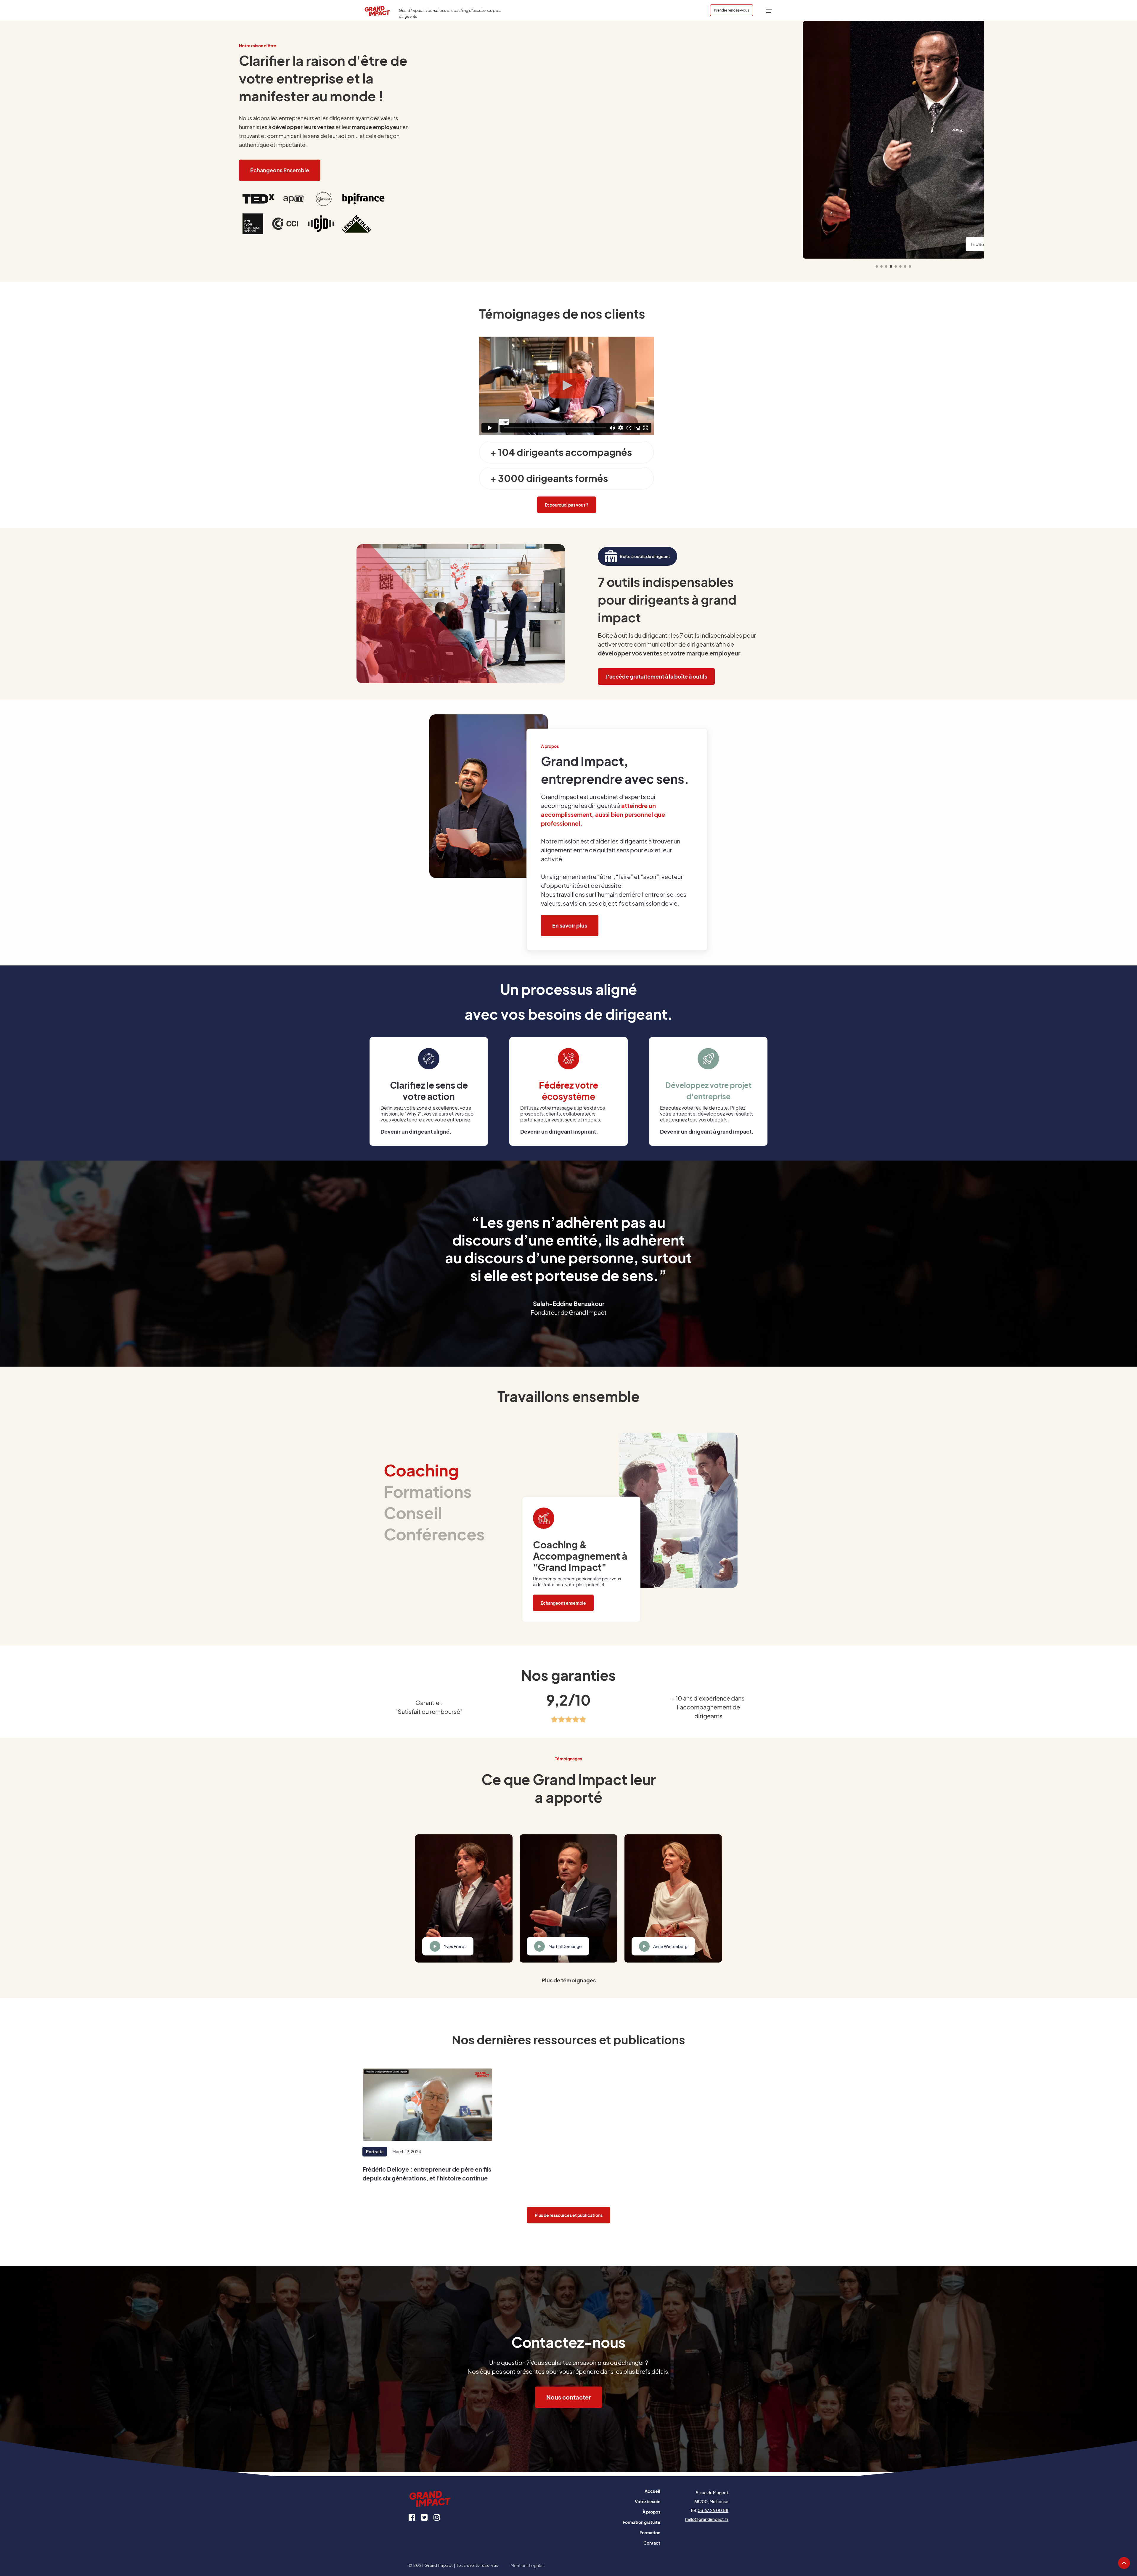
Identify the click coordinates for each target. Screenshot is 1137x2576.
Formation (650, 2532)
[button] (769, 10)
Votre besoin (648, 2501)
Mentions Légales (527, 2565)
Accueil (652, 2491)
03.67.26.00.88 (713, 2510)
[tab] (434, 1470)
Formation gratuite (641, 2522)
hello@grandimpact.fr (707, 2519)
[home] (378, 10)
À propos (651, 2512)
